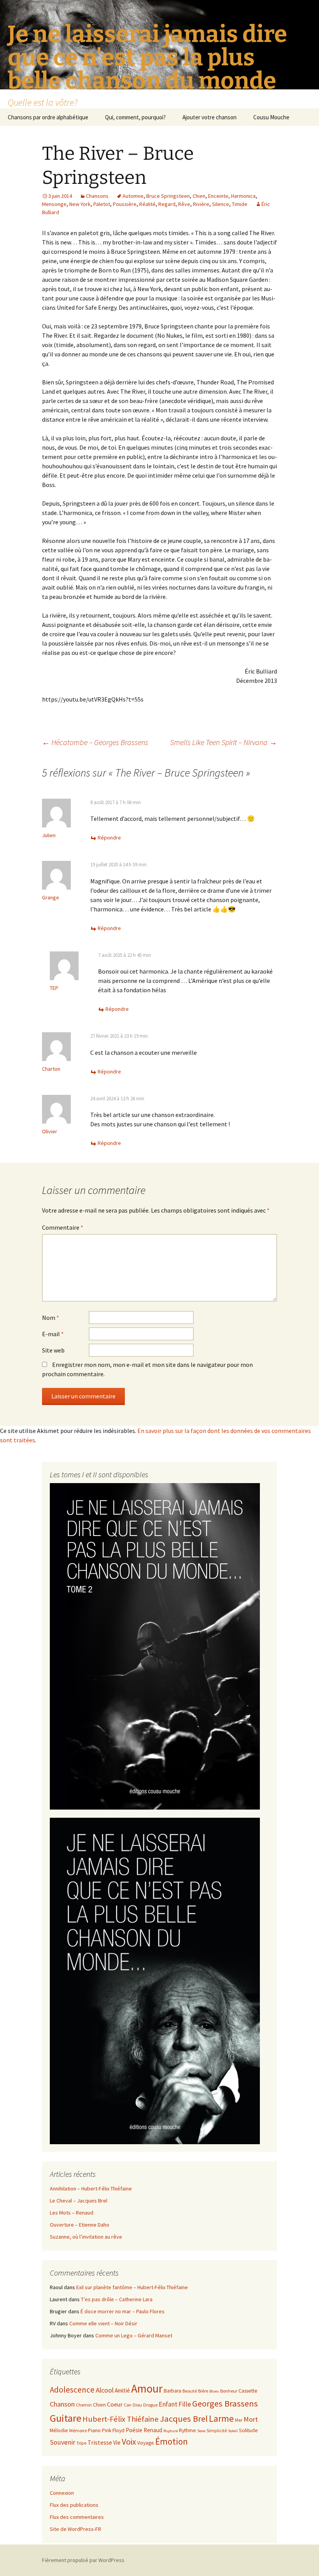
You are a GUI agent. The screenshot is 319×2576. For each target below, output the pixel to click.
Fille (185, 2404)
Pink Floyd (113, 2430)
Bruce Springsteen (168, 196)
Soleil (233, 2431)
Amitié (122, 2390)
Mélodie (59, 2430)
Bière (203, 2391)
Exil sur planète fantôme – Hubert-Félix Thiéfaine (132, 2287)
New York (80, 204)
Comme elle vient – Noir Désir (103, 2323)
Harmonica (243, 196)
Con (128, 2405)
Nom (51, 1318)
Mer (239, 2420)
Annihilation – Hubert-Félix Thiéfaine (91, 2189)
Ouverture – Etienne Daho (80, 2225)
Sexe (201, 2431)
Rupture (171, 2431)
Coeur (115, 2404)
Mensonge (54, 204)
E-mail (53, 1334)
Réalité (147, 204)
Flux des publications (74, 2505)
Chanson (62, 2404)
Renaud (153, 2430)
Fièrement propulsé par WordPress (83, 2560)
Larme (221, 2418)
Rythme (188, 2430)
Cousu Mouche (271, 117)
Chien (199, 196)
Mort (251, 2419)
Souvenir (62, 2442)
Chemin (84, 2405)
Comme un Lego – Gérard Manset (134, 2335)
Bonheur (229, 2391)
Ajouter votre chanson (209, 117)
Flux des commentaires (77, 2517)
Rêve (184, 204)
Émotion (172, 2441)
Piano (94, 2430)
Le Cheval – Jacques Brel (79, 2201)
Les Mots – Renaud (72, 2213)
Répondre (109, 838)
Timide (240, 204)
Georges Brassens (225, 2403)
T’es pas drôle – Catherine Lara (117, 2299)
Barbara (173, 2391)
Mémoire (78, 2430)
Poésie (134, 2430)
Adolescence (72, 2390)
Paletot (102, 204)
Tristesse (100, 2442)
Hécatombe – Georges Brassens (95, 742)
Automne (133, 196)
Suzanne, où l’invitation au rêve (86, 2237)
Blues (214, 2391)
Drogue (150, 2405)
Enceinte (218, 196)
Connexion (62, 2493)
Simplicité (217, 2430)
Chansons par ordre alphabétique (48, 117)
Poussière (125, 204)
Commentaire (63, 1227)
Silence (221, 204)
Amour (147, 2388)
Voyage (146, 2443)
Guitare (66, 2418)
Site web (53, 1350)
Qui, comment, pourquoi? (135, 117)
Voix (129, 2442)
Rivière (201, 204)
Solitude (248, 2430)
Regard (167, 204)
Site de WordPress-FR (75, 2529)
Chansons (97, 196)
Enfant (168, 2404)
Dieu (137, 2405)
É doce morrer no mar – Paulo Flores (123, 2311)
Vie (117, 2442)
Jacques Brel (184, 2419)
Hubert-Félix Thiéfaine (121, 2419)
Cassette (248, 2391)
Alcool (105, 2390)
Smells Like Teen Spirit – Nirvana (223, 742)
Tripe (81, 2443)
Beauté (190, 2391)
